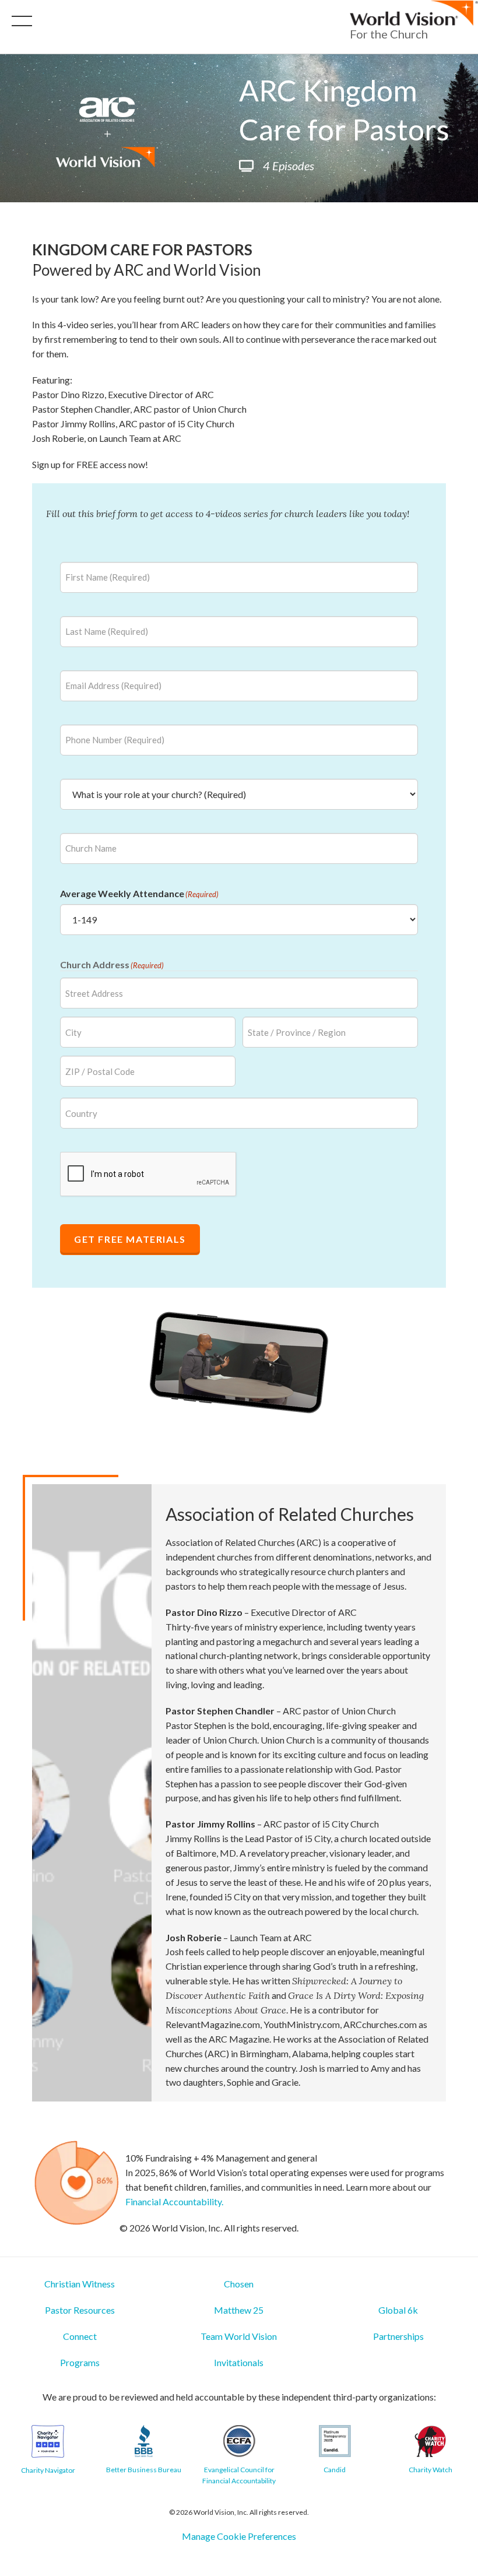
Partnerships (398, 2336)
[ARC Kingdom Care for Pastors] (48, 2441)
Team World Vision (239, 2336)
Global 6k (398, 2310)
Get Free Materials (130, 1239)
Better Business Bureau (144, 2470)
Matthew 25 (239, 2310)
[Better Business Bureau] (144, 2441)
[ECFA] (239, 2441)
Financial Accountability (173, 2201)
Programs (80, 2362)
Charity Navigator (48, 2470)
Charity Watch (430, 2470)
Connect (80, 2336)
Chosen (239, 2284)
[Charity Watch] (430, 2441)
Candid (335, 2470)
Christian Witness (80, 2284)
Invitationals (239, 2362)
